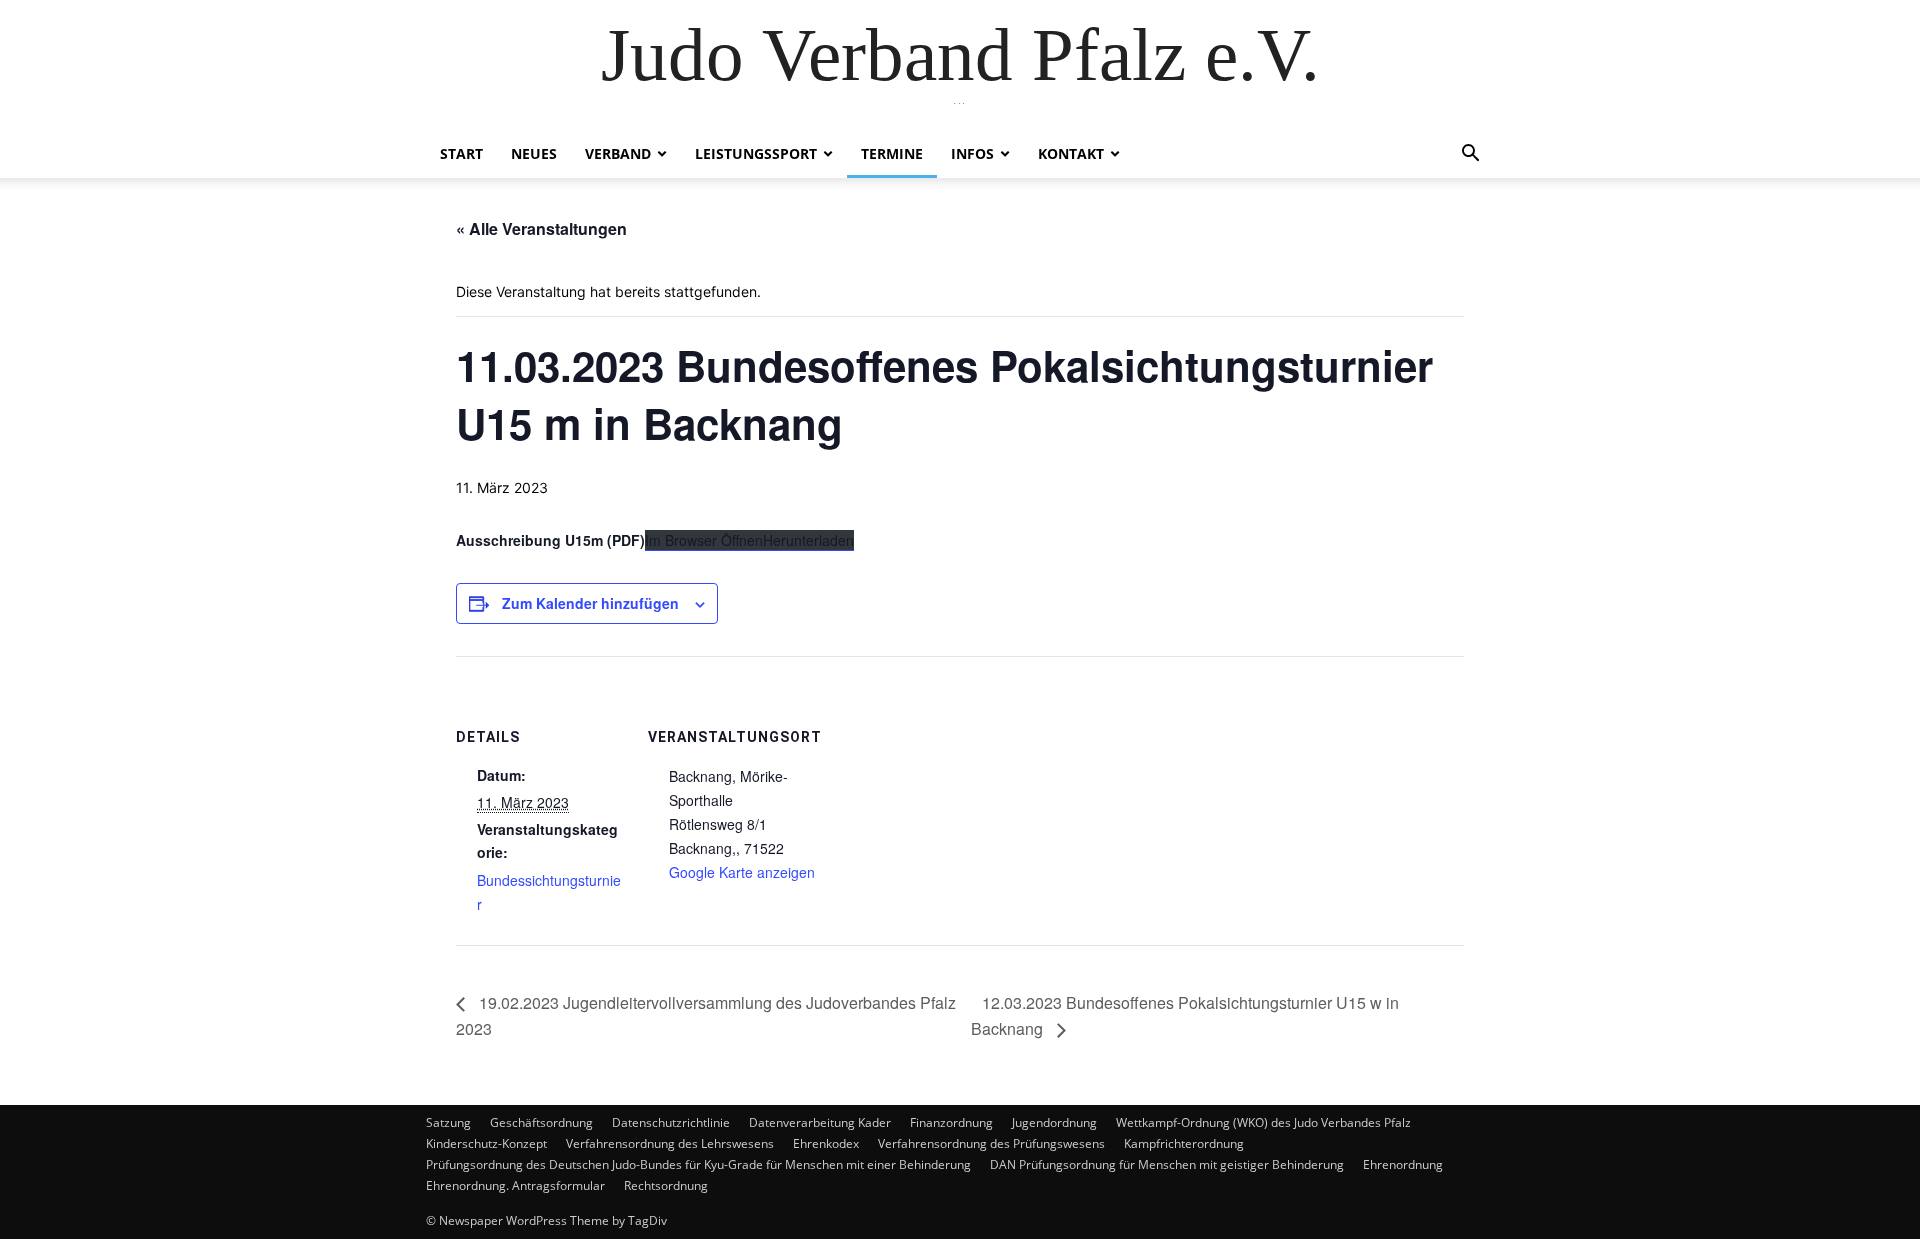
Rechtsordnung (666, 1185)
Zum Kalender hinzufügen (590, 603)
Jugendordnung (1054, 1122)
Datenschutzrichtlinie (671, 1122)
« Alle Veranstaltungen (541, 228)
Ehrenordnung (1403, 1164)
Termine (892, 153)
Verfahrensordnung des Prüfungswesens (991, 1143)
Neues (534, 153)
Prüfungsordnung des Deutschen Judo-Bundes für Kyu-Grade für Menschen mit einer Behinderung (698, 1164)
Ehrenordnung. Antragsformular (515, 1185)
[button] (1470, 155)
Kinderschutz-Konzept (486, 1143)
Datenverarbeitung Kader (820, 1122)
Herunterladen (808, 540)
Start (461, 153)
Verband (618, 153)
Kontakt (1071, 153)
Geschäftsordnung (541, 1122)
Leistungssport (756, 153)
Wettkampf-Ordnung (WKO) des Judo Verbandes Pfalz (1263, 1122)
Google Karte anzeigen (742, 872)
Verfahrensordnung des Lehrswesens (670, 1143)
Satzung (448, 1122)
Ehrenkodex (826, 1143)
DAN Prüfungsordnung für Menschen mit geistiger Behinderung (1167, 1164)
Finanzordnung (951, 1122)
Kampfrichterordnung (1184, 1143)
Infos (972, 153)
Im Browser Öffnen (704, 540)
